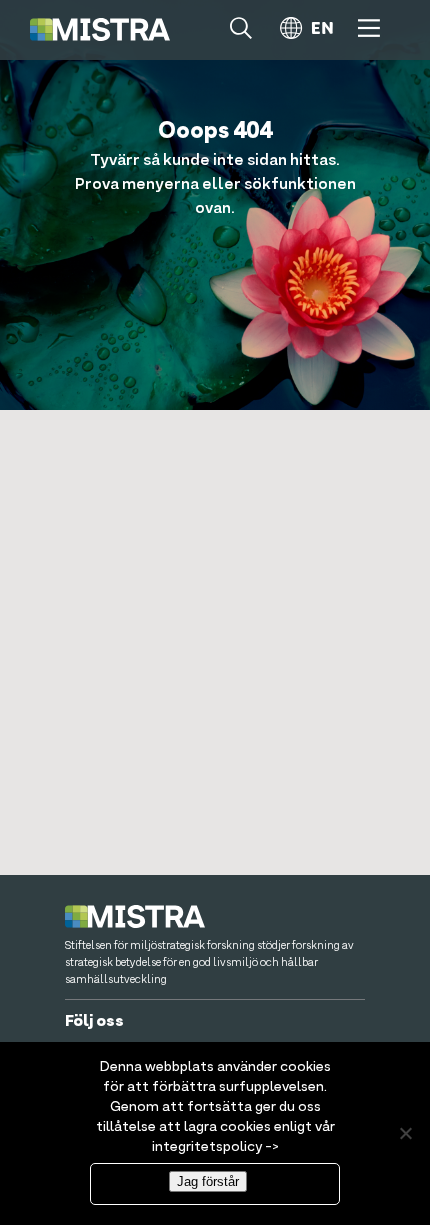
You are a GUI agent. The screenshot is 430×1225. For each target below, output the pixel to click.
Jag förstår (208, 1181)
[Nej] (405, 1133)
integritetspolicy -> (215, 1147)
